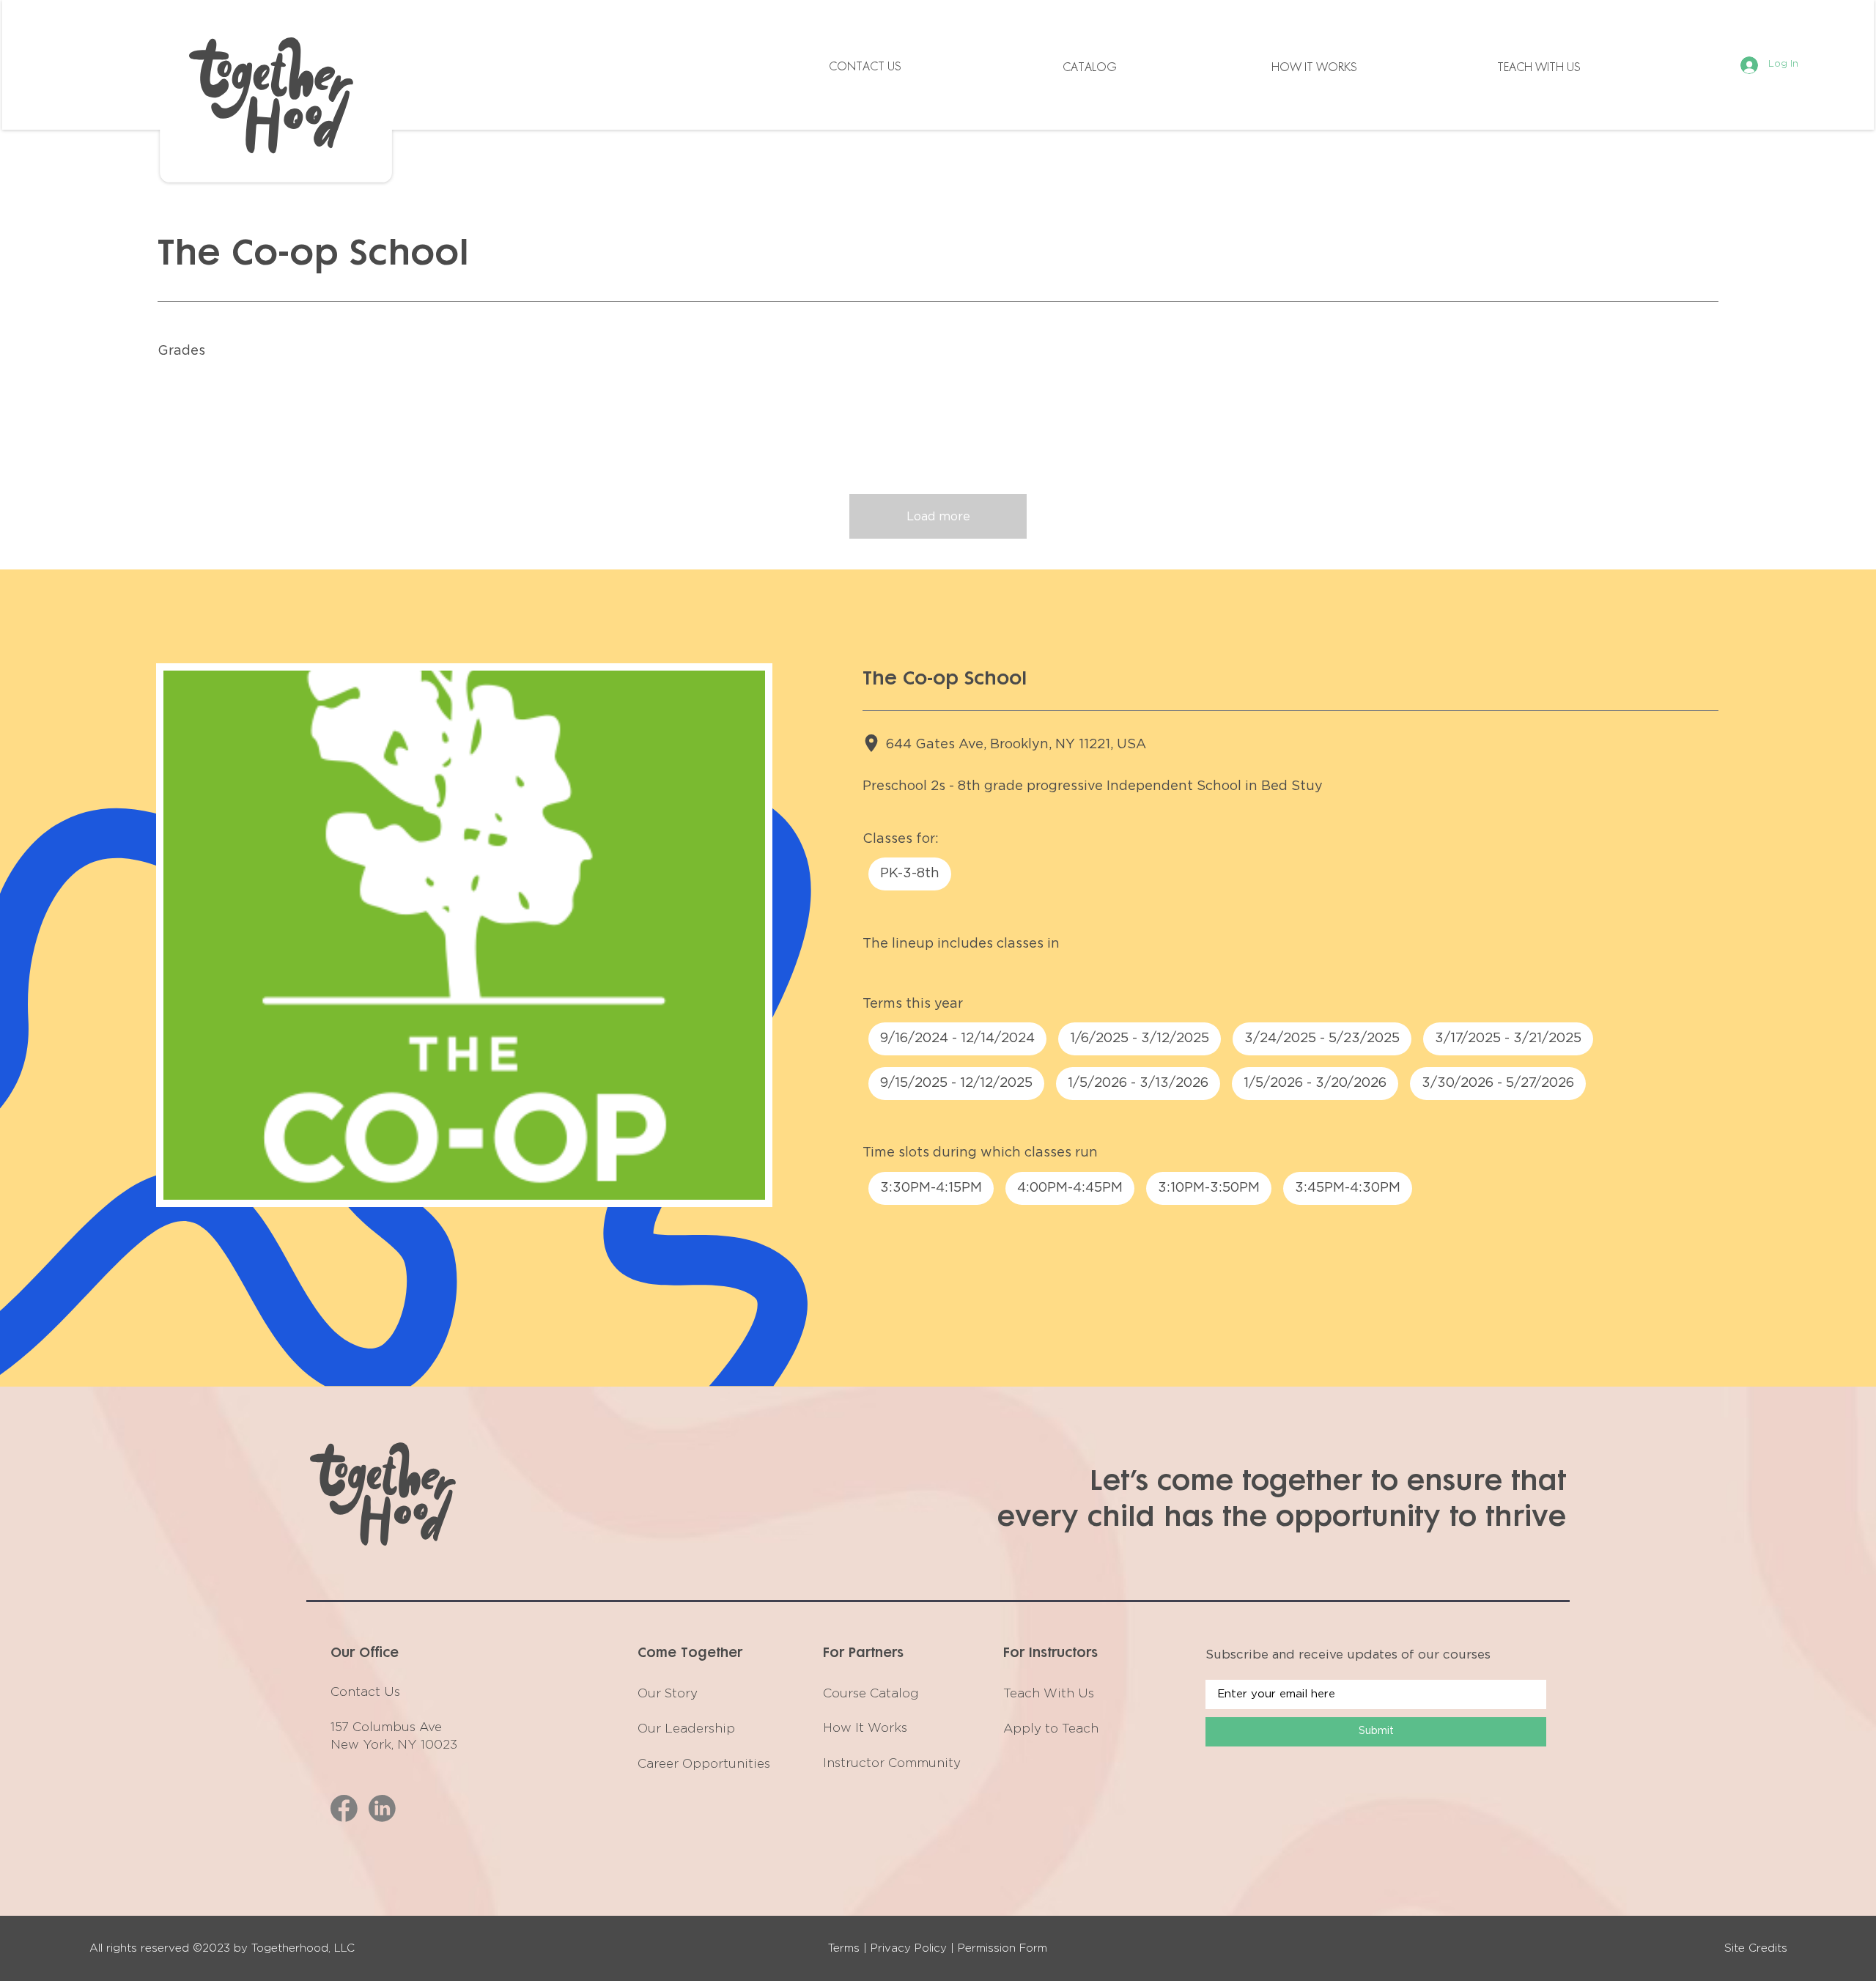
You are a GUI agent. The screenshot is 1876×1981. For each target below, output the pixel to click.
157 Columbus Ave (386, 1727)
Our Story (668, 1693)
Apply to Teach (1051, 1729)
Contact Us (365, 1692)
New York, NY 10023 (394, 1745)
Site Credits (1756, 1948)
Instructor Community (892, 1763)
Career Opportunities (704, 1764)
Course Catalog (871, 1693)
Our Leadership (686, 1729)
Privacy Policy (909, 1948)
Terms (844, 1948)
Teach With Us (1049, 1693)
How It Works (865, 1728)
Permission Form (1002, 1948)
